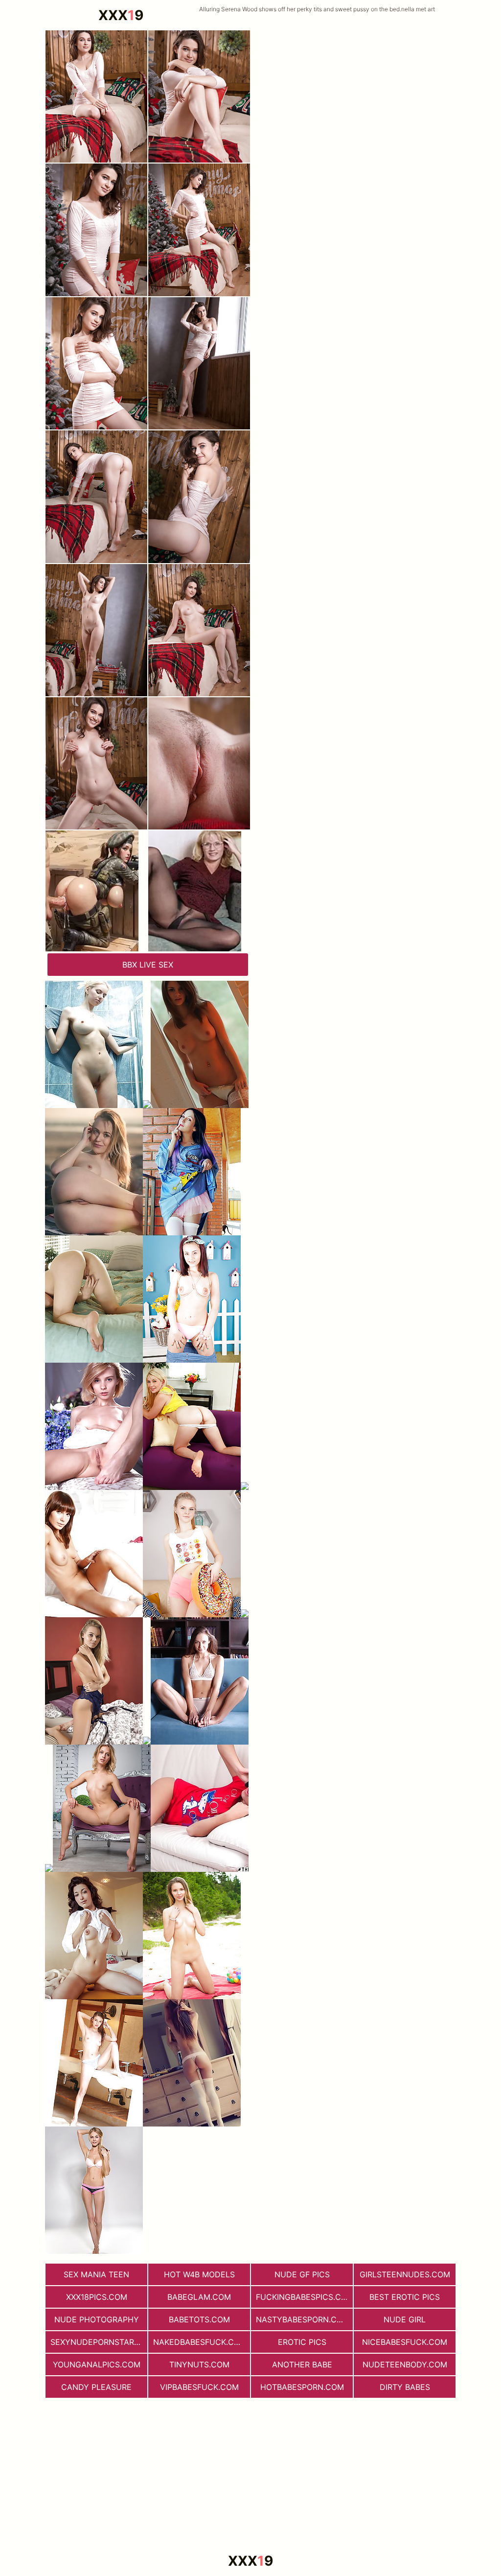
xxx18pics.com (97, 2297)
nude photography (97, 2319)
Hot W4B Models (199, 2274)
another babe (302, 2364)
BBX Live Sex (148, 965)
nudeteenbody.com (405, 2364)
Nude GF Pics (302, 2274)
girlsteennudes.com (405, 2274)
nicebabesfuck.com (405, 2342)
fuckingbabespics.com (304, 2297)
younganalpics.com (97, 2364)
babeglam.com (199, 2297)
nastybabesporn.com (303, 2319)
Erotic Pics (302, 2342)
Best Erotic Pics (405, 2297)
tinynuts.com (199, 2364)
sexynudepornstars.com (99, 2342)
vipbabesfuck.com (199, 2387)
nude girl (405, 2319)
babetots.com (199, 2319)
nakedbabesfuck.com (200, 2342)
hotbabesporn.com (302, 2387)
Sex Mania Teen (96, 2274)
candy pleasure (96, 2387)
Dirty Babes (405, 2387)
